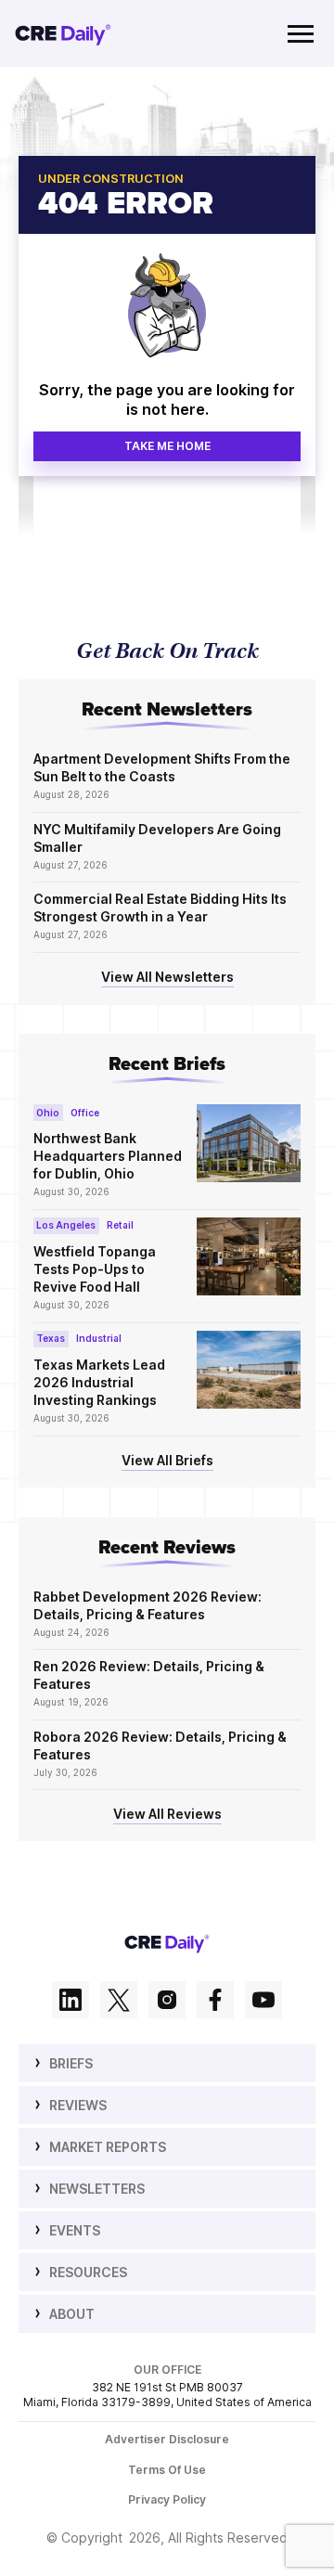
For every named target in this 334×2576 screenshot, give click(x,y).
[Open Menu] (301, 33)
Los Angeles (66, 1225)
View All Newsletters (167, 977)
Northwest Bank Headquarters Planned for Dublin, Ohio (108, 1156)
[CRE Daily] (63, 33)
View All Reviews (167, 1814)
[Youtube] (263, 2002)
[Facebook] (215, 2002)
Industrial (99, 1338)
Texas (51, 1338)
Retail (120, 1225)
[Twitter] (119, 2002)
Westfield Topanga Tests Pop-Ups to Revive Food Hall (95, 1269)
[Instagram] (167, 2002)
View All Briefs (167, 1460)
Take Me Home (167, 446)
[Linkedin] (71, 2002)
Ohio (48, 1113)
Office (85, 1113)
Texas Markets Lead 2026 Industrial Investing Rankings (99, 1382)
